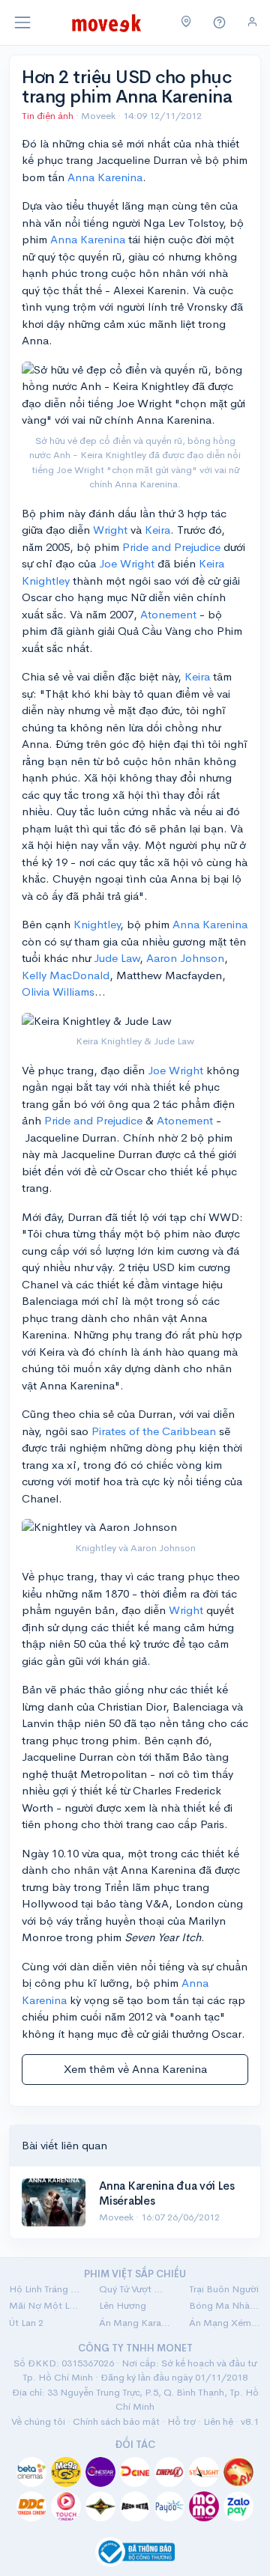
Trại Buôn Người (224, 2289)
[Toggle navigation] (22, 22)
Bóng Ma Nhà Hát (225, 2305)
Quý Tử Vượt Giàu (135, 2289)
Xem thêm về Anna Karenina (135, 2069)
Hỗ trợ (181, 2421)
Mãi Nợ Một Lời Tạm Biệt (45, 2305)
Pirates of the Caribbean (154, 1431)
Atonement (168, 614)
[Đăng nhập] (252, 22)
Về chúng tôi (38, 2421)
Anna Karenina (105, 177)
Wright (110, 530)
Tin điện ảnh (48, 116)
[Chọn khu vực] (186, 22)
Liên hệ (218, 2421)
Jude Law (117, 958)
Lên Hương (123, 2305)
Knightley (97, 924)
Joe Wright (127, 563)
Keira (157, 530)
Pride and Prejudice (171, 547)
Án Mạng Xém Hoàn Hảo (225, 2323)
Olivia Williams (58, 992)
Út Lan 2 (26, 2323)
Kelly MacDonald (66, 975)
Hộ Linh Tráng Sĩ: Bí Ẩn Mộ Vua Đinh (45, 2289)
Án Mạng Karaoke (135, 2323)
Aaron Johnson (185, 958)
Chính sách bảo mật (116, 2421)
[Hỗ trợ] (220, 23)
